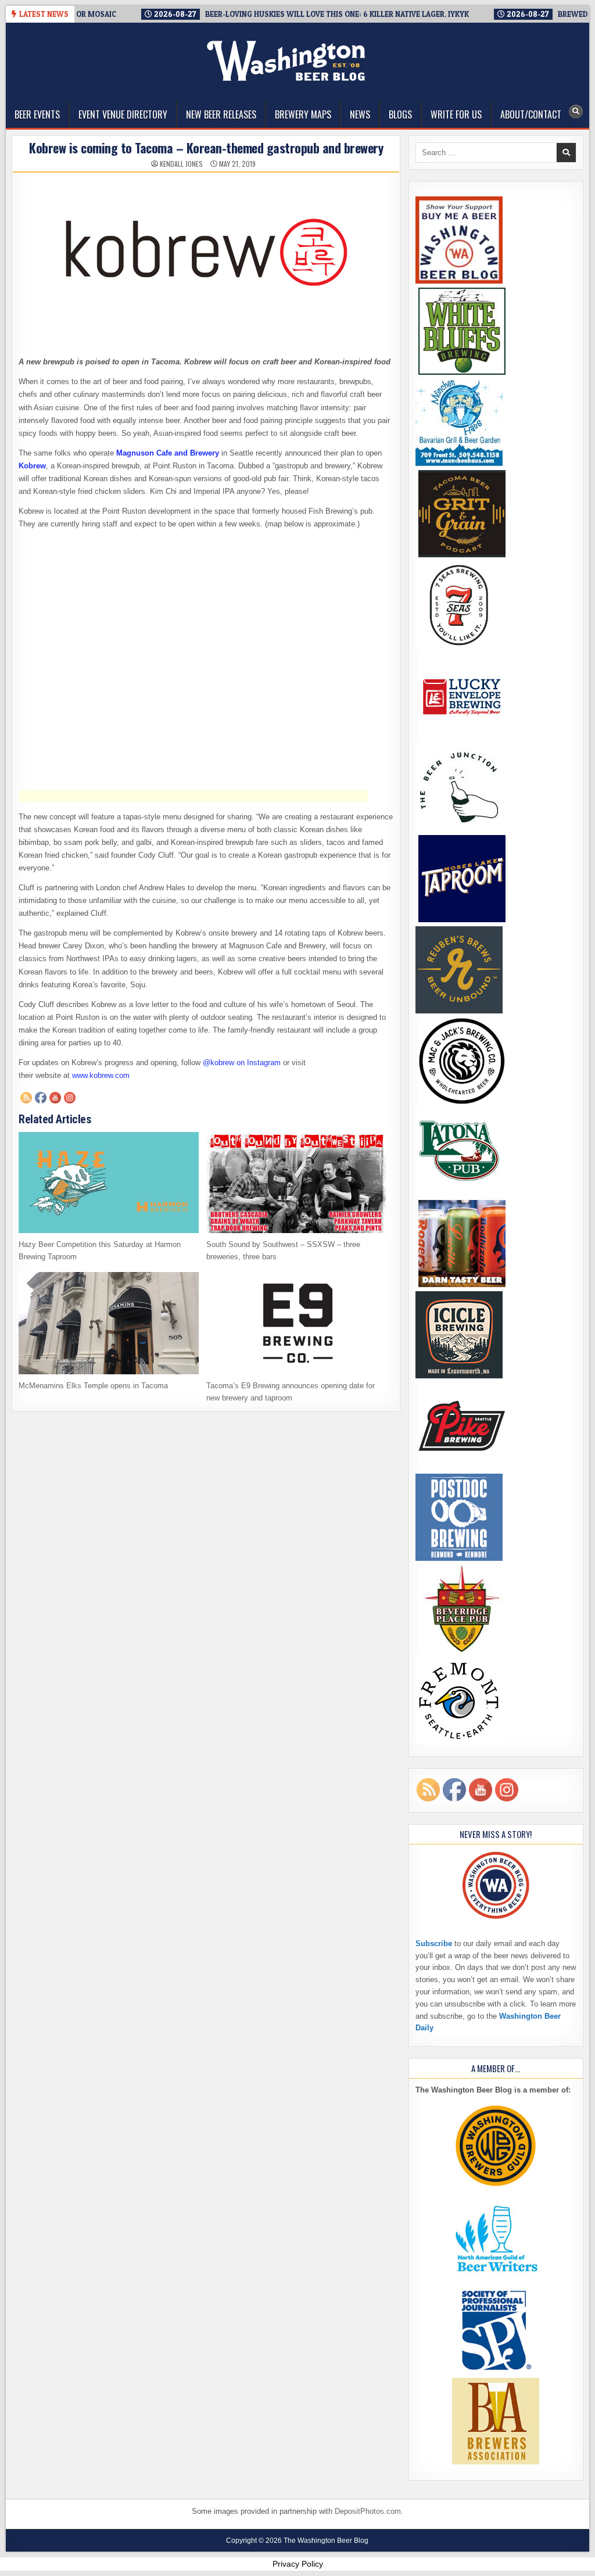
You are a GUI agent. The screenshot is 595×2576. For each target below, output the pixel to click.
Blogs (400, 114)
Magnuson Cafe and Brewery (168, 453)
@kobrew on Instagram (242, 1063)
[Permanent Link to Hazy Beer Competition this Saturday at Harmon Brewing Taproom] (108, 1183)
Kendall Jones (181, 164)
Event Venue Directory (123, 114)
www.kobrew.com (101, 1075)
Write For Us (456, 114)
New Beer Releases (221, 114)
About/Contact (531, 114)
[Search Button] (576, 112)
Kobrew (32, 466)
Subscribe (434, 1943)
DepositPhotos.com (368, 2511)
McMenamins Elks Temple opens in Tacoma (93, 1386)
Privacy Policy (298, 2564)
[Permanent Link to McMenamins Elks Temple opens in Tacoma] (108, 1323)
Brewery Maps (303, 114)
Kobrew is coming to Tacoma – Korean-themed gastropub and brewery (206, 148)
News (360, 114)
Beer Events (37, 114)
